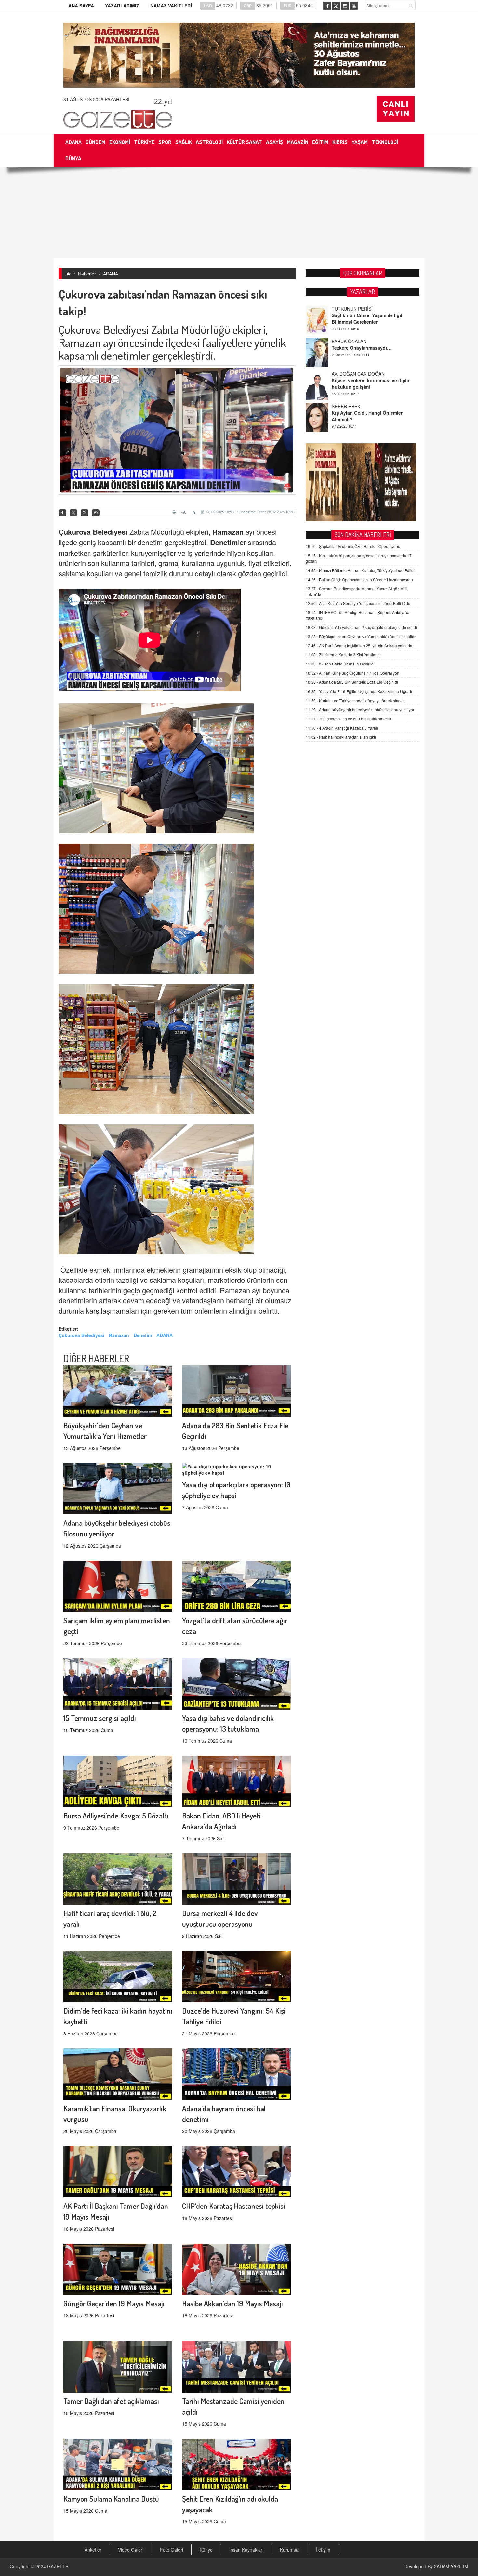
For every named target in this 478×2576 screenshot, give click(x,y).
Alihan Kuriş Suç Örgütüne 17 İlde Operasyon (352, 673)
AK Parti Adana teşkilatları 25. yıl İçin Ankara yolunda (359, 645)
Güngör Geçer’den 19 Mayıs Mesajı (114, 2303)
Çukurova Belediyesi (93, 532)
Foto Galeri (172, 2550)
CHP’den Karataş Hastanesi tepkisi (234, 2206)
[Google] (85, 513)
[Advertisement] (239, 212)
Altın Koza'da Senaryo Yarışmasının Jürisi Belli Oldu (358, 603)
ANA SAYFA (81, 6)
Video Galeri (131, 2550)
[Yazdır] (175, 512)
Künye (206, 2550)
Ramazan (228, 532)
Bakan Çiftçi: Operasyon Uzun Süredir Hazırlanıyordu (359, 579)
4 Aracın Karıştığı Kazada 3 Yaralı (342, 728)
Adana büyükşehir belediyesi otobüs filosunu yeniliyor (360, 710)
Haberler (87, 274)
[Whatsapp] (96, 513)
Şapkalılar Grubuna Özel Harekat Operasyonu (353, 546)
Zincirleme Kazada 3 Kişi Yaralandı (343, 655)
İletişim (323, 2550)
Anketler (93, 2550)
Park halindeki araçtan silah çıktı (341, 737)
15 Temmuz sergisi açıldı (100, 1718)
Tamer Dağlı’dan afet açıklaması (111, 2401)
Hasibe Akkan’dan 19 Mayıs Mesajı (232, 2303)
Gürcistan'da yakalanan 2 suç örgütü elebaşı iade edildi (361, 627)
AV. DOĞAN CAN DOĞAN (358, 309)
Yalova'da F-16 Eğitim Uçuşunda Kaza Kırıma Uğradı (359, 691)
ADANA (111, 274)
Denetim (224, 542)
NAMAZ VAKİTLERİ (171, 6)
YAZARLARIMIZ (122, 6)
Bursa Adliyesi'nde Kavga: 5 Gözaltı (116, 1815)
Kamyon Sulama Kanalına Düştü (111, 2498)
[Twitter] (73, 513)
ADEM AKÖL (345, 406)
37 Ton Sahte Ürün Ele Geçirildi (340, 664)
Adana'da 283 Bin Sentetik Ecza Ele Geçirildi (352, 682)
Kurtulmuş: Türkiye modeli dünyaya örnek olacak (355, 700)
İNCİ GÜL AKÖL (348, 374)
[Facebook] (62, 513)
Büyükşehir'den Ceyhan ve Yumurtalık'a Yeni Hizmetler (361, 636)
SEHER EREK (346, 341)
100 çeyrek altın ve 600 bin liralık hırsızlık (348, 719)
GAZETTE (58, 2566)
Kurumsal (290, 2550)
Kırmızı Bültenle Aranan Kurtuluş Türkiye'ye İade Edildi (360, 570)
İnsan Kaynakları (246, 2550)
